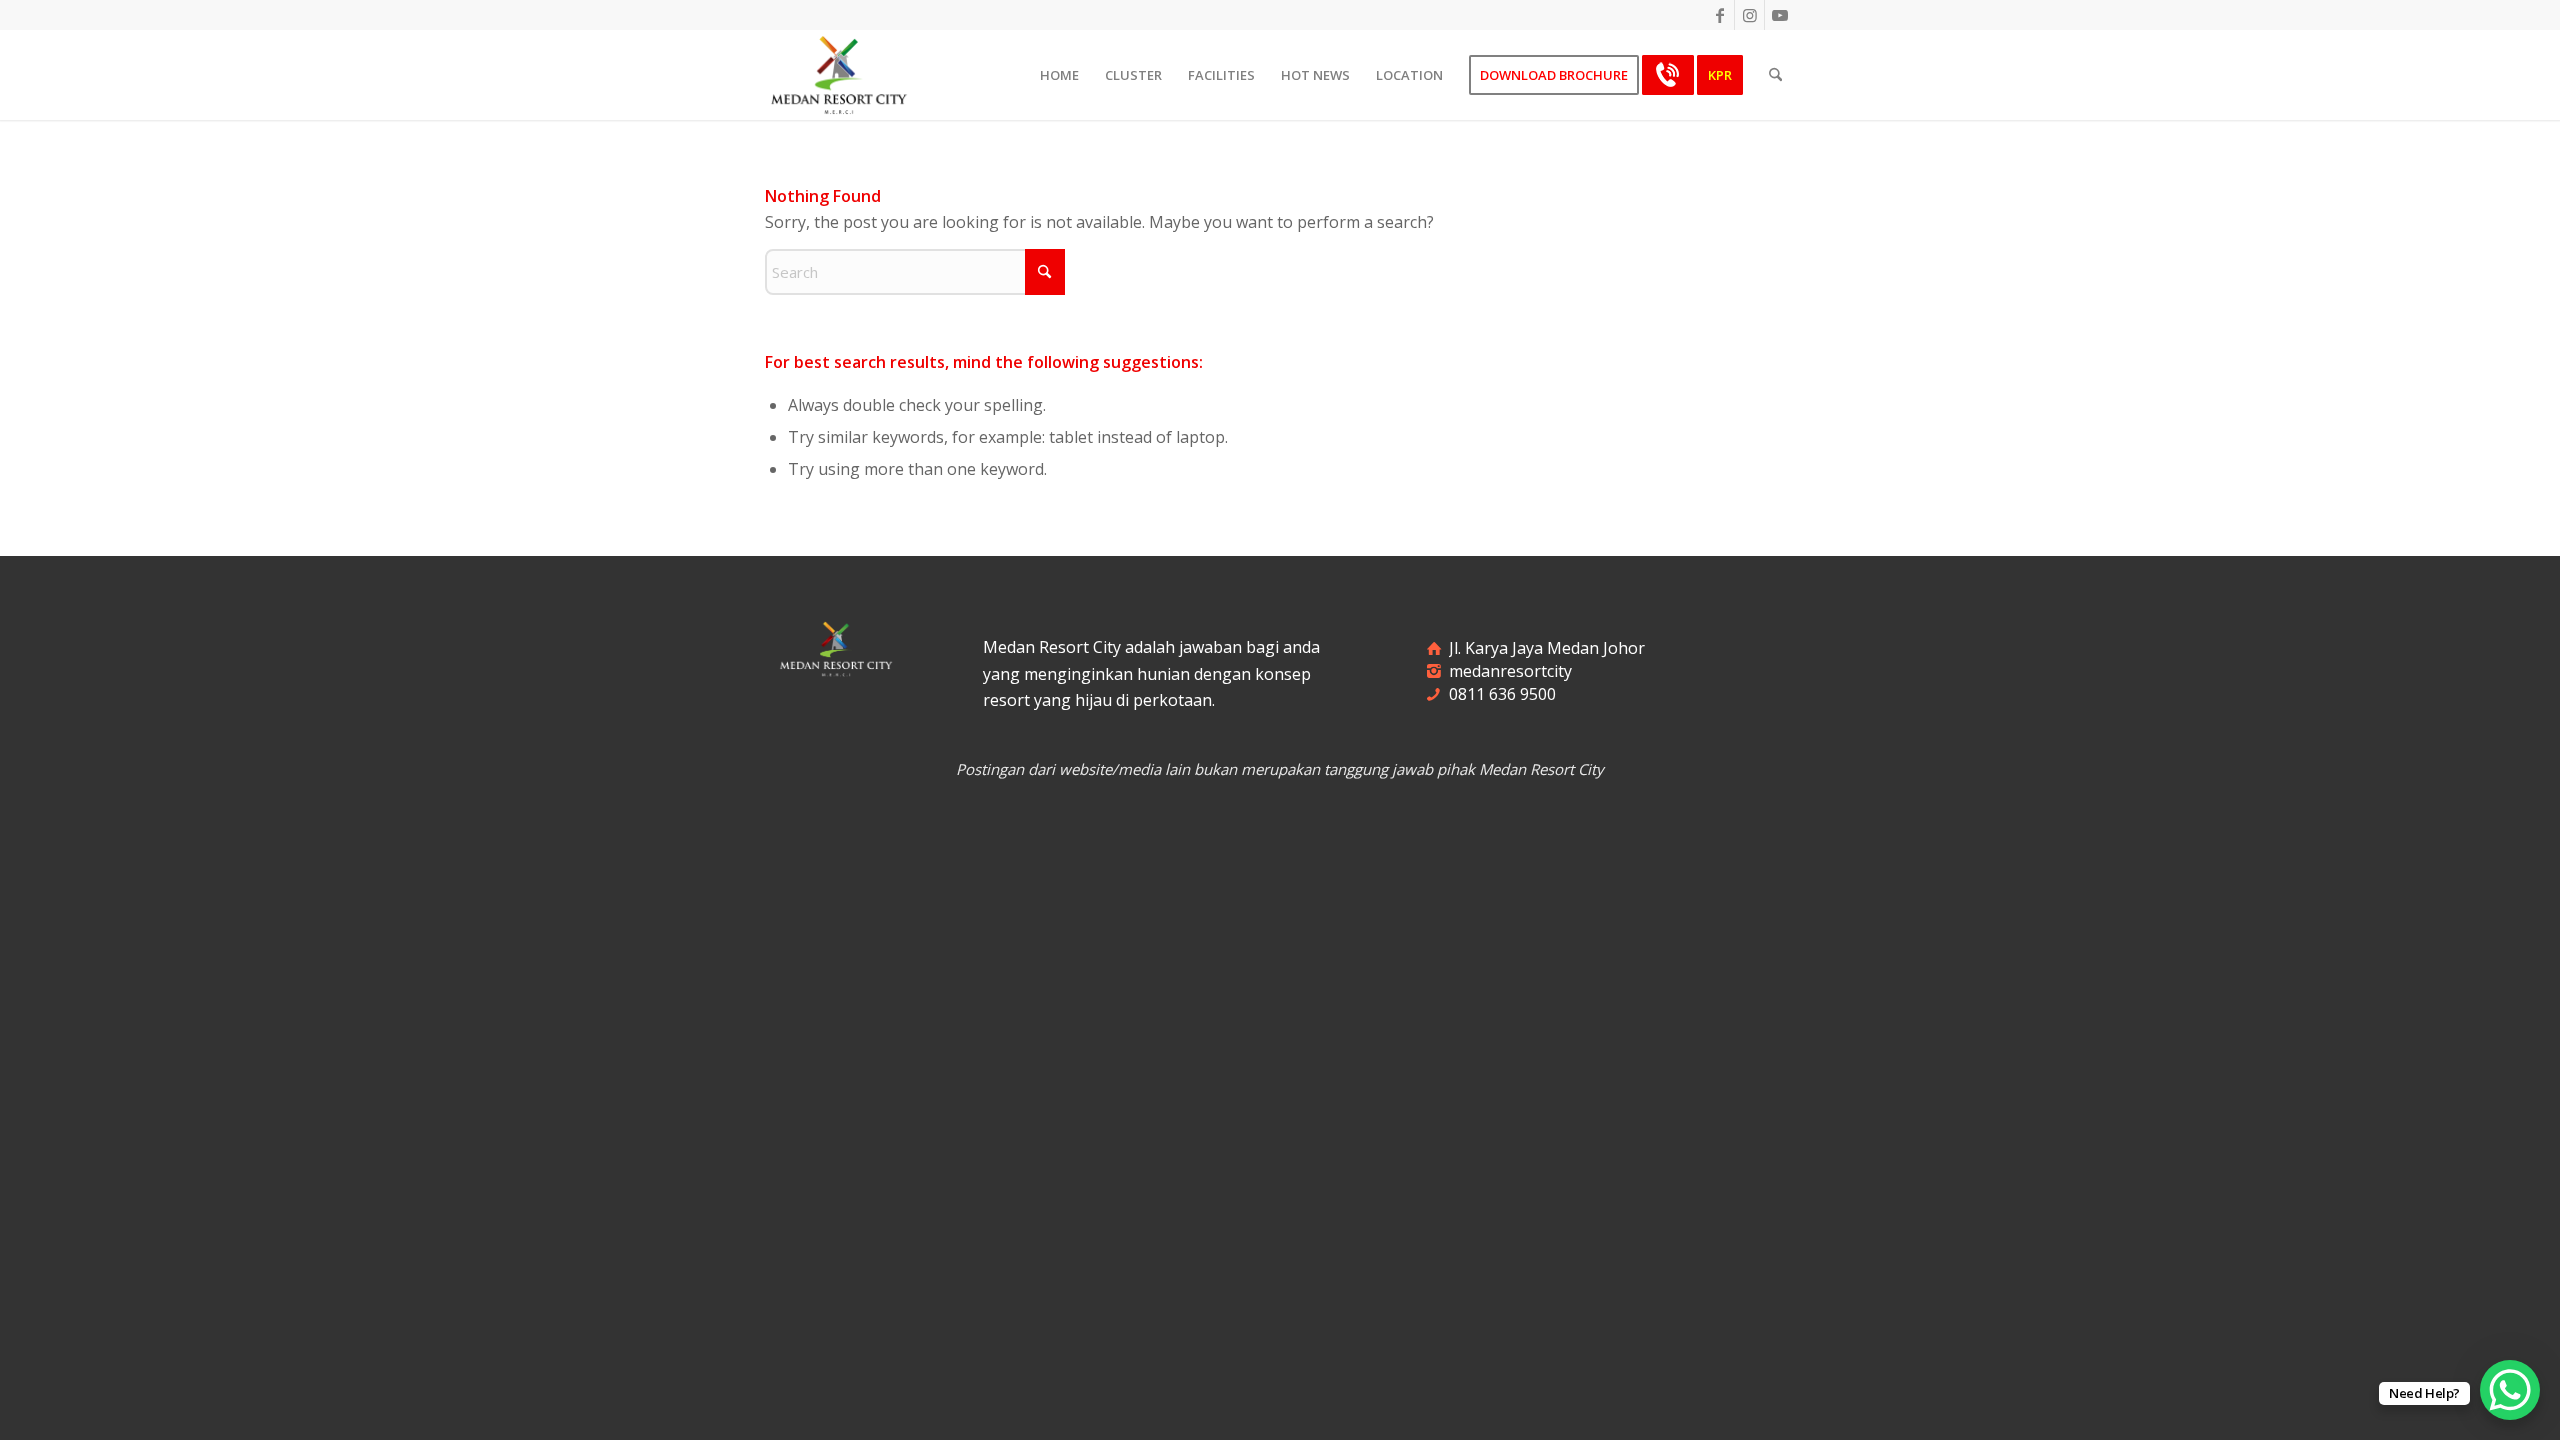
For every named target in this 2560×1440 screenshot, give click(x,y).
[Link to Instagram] (1749, 15)
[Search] (1775, 75)
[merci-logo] (839, 75)
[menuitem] (1059, 75)
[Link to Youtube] (1780, 15)
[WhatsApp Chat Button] (2510, 1390)
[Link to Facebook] (1719, 15)
